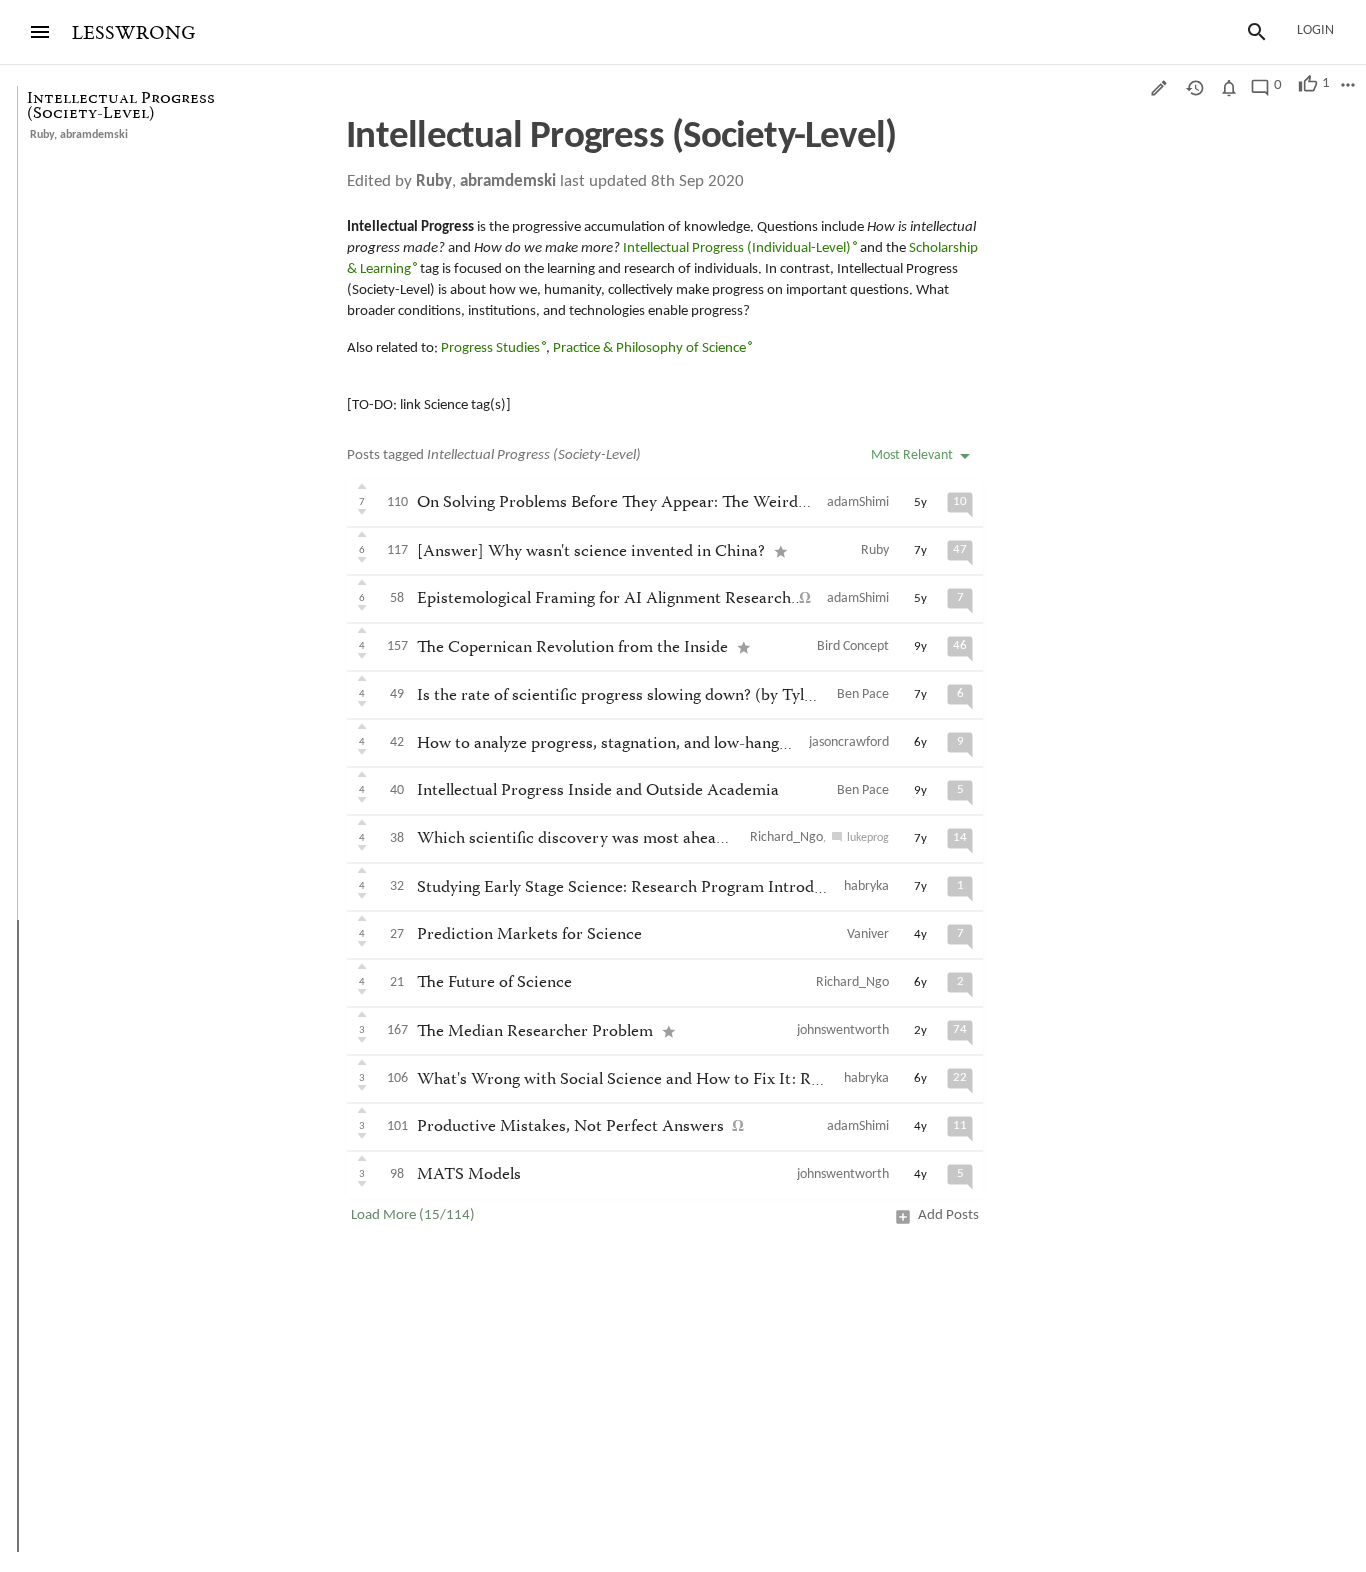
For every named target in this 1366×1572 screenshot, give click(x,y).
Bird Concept (853, 646)
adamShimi (858, 502)
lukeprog (868, 838)
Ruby (42, 135)
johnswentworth (843, 1030)
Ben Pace (863, 694)
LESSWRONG (133, 33)
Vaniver (868, 934)
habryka (866, 886)
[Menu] (40, 32)
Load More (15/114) (413, 1215)
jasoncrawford (849, 742)
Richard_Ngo (786, 837)
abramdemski (94, 135)
